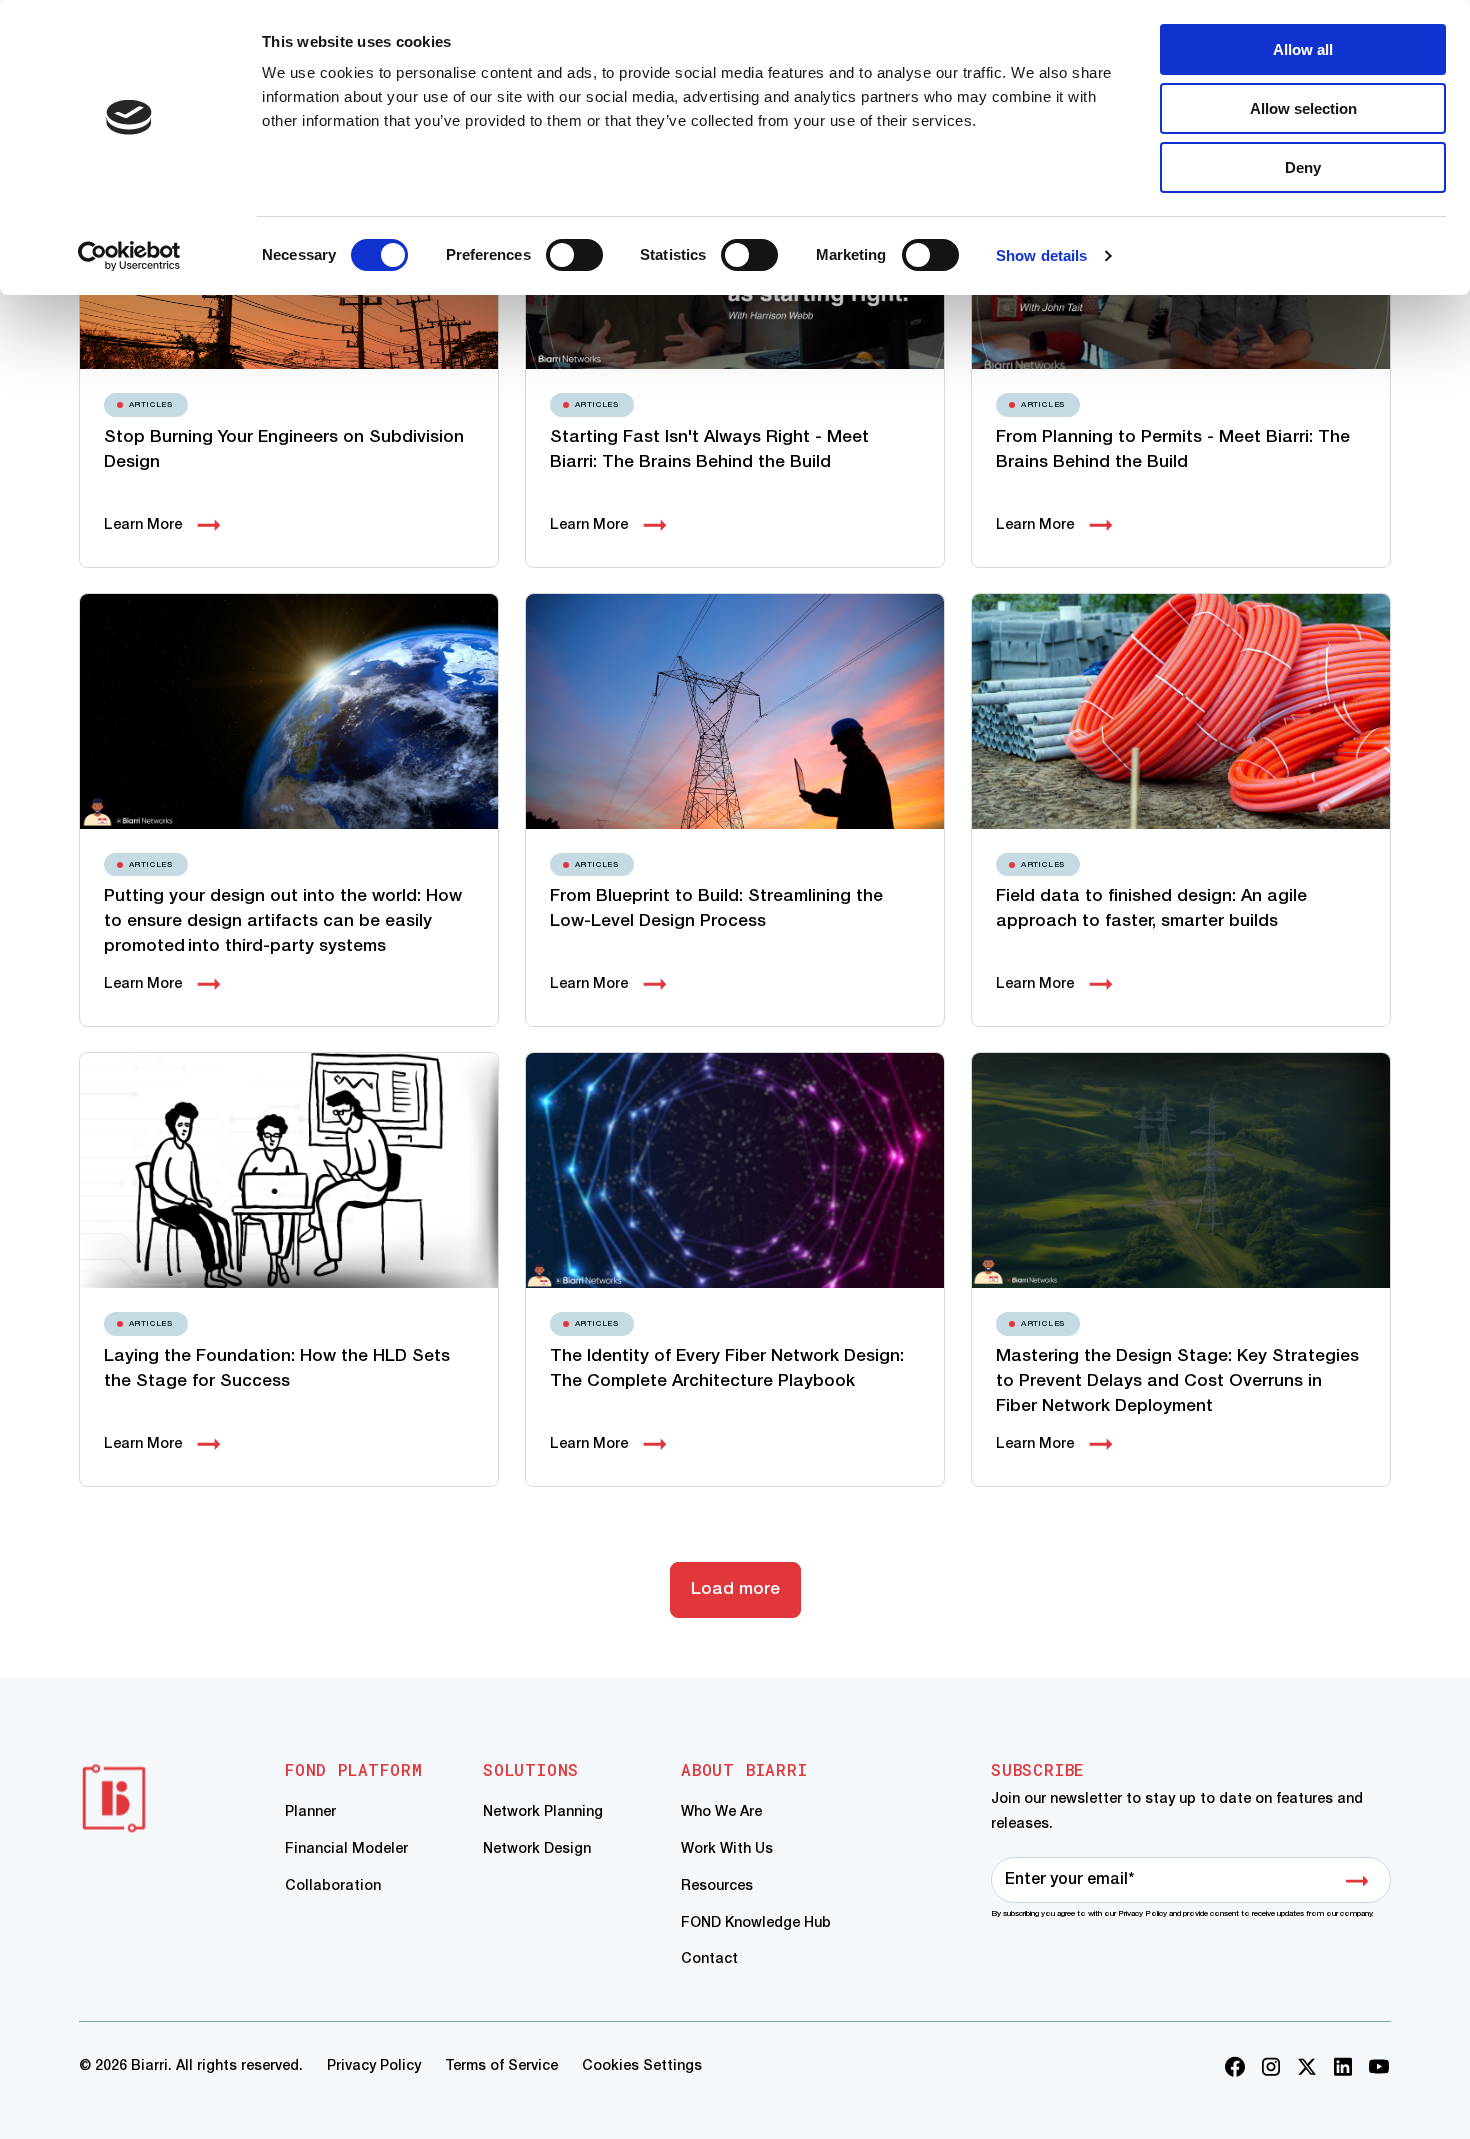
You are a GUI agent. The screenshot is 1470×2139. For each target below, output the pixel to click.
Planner (310, 1812)
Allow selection (1303, 108)
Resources (717, 1886)
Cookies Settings (642, 2066)
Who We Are (721, 1812)
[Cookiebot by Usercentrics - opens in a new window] (129, 256)
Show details (1041, 255)
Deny (1303, 167)
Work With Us (727, 1849)
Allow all (1303, 49)
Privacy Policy (374, 2066)
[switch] (574, 255)
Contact (709, 1959)
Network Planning (543, 1812)
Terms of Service (501, 2066)
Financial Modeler (346, 1849)
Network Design (537, 1849)
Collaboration (333, 1886)
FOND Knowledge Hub (756, 1923)
